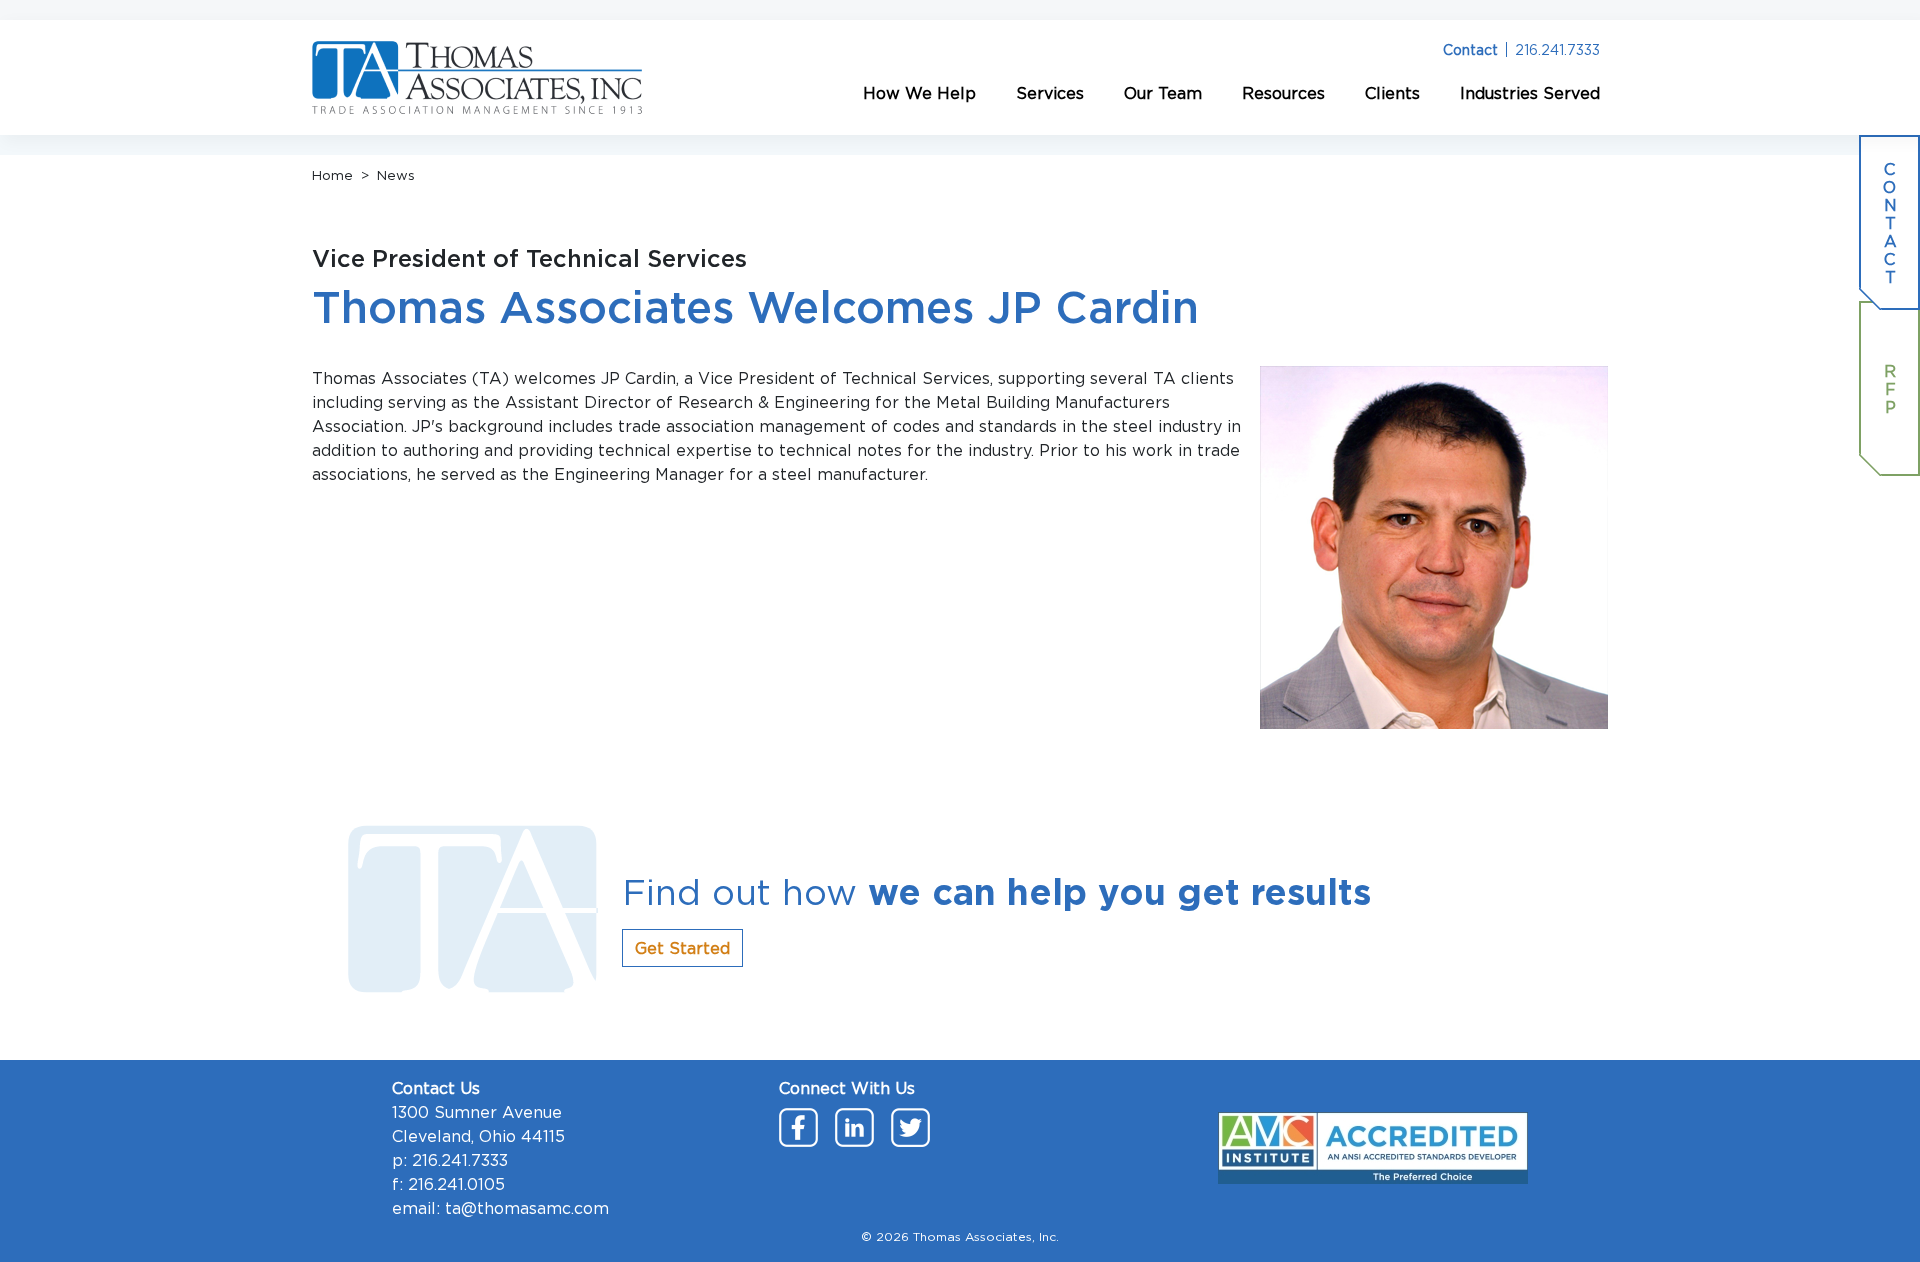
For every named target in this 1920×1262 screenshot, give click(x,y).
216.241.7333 (1557, 49)
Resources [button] (1283, 93)
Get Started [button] (682, 948)
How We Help (919, 93)
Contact (1470, 49)
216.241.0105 (456, 1184)
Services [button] (1050, 93)
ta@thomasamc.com (527, 1208)
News (396, 175)
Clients (1392, 93)
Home (332, 175)
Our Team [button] (1163, 93)
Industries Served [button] (1530, 93)
